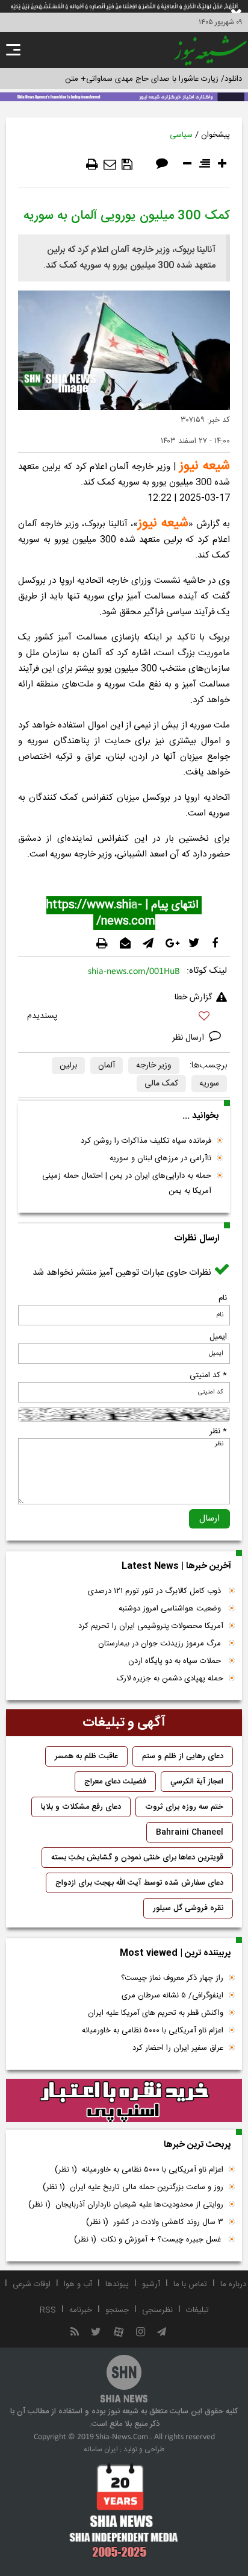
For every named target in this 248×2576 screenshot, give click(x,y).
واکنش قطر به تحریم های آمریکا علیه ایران (156, 2013)
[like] (124, 1018)
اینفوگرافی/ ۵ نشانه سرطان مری (172, 1996)
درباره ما (233, 2284)
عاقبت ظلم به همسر (86, 1756)
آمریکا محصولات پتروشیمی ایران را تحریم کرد (151, 1626)
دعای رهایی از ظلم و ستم (183, 1756)
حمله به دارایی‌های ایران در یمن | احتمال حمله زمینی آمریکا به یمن (127, 1183)
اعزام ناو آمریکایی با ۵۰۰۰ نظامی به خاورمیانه (153, 2031)
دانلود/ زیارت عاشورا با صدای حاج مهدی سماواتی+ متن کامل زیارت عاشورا (124, 79)
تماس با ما (190, 2284)
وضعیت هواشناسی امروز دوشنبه (171, 1609)
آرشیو (151, 2284)
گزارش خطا (193, 997)
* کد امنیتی (208, 1375)
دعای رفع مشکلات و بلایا (81, 1807)
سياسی (181, 135)
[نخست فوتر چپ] (124, 2510)
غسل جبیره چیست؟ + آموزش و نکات (149, 2240)
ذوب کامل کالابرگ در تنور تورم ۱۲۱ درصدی (156, 1591)
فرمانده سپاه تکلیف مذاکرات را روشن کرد (146, 1141)
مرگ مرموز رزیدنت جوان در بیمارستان (161, 1644)
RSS (48, 2310)
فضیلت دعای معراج (115, 1782)
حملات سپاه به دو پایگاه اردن (176, 1661)
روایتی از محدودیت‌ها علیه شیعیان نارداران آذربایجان (126, 2205)
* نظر (218, 1431)
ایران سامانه (101, 2449)
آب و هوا (78, 2284)
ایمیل (218, 1337)
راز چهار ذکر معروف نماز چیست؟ (172, 1978)
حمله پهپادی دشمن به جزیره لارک (170, 1679)
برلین (68, 1066)
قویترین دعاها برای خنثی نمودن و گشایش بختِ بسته (137, 1858)
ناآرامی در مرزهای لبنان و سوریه (160, 1158)
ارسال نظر (189, 1038)
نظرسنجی (157, 2310)
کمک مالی (161, 1084)
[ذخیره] (127, 165)
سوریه (209, 1084)
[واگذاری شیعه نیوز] (124, 96)
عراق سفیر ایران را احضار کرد (178, 2048)
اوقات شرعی (32, 2284)
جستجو (117, 2310)
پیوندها (117, 2284)
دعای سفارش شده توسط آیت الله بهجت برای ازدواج (139, 1883)
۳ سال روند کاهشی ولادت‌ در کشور (155, 2222)
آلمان (107, 1066)
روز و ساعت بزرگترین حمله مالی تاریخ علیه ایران (133, 2187)
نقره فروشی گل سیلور (188, 1908)
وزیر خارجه (154, 1066)
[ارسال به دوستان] (110, 165)
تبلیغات (197, 2310)
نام (223, 1298)
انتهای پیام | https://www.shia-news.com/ (124, 913)
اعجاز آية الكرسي (197, 1782)
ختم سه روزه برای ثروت (184, 1807)
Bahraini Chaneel (190, 1832)
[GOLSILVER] (124, 2100)
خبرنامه (81, 2310)
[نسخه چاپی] (92, 165)
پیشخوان (215, 135)
